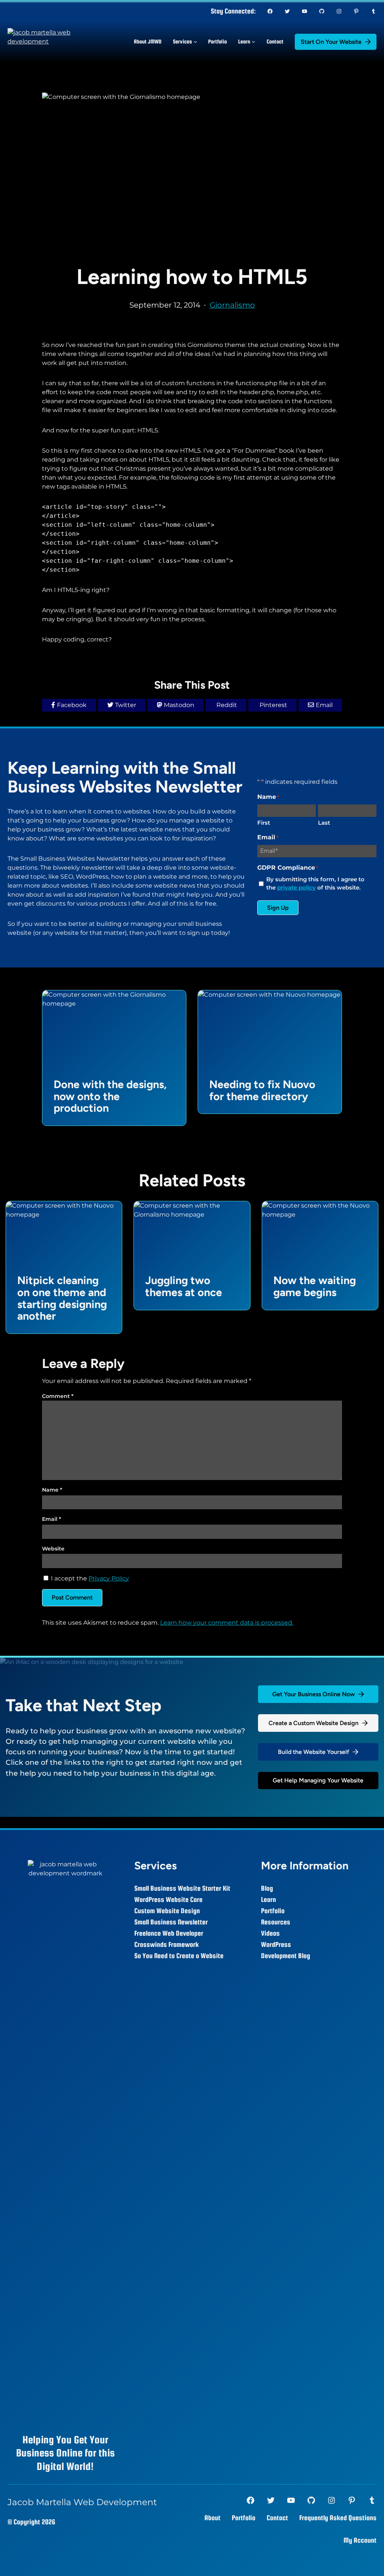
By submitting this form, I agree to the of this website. (315, 884)
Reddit (227, 705)
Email (324, 705)
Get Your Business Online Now (313, 1694)
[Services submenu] (195, 42)
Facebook (72, 705)
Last (324, 823)
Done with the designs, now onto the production (110, 1097)
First (264, 823)
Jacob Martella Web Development (82, 2502)
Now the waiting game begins (315, 1287)
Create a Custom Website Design (313, 1723)
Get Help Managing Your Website (318, 1780)
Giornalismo (232, 305)
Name (52, 1490)
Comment (58, 1396)
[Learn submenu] (253, 42)
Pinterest (273, 705)
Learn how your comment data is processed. (227, 1623)
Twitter (126, 705)
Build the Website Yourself (313, 1752)
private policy (296, 887)
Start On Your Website (331, 42)
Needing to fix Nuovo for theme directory (262, 1091)
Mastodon (179, 705)
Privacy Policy (109, 1578)
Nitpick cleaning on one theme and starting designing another (62, 1298)
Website (53, 1549)
